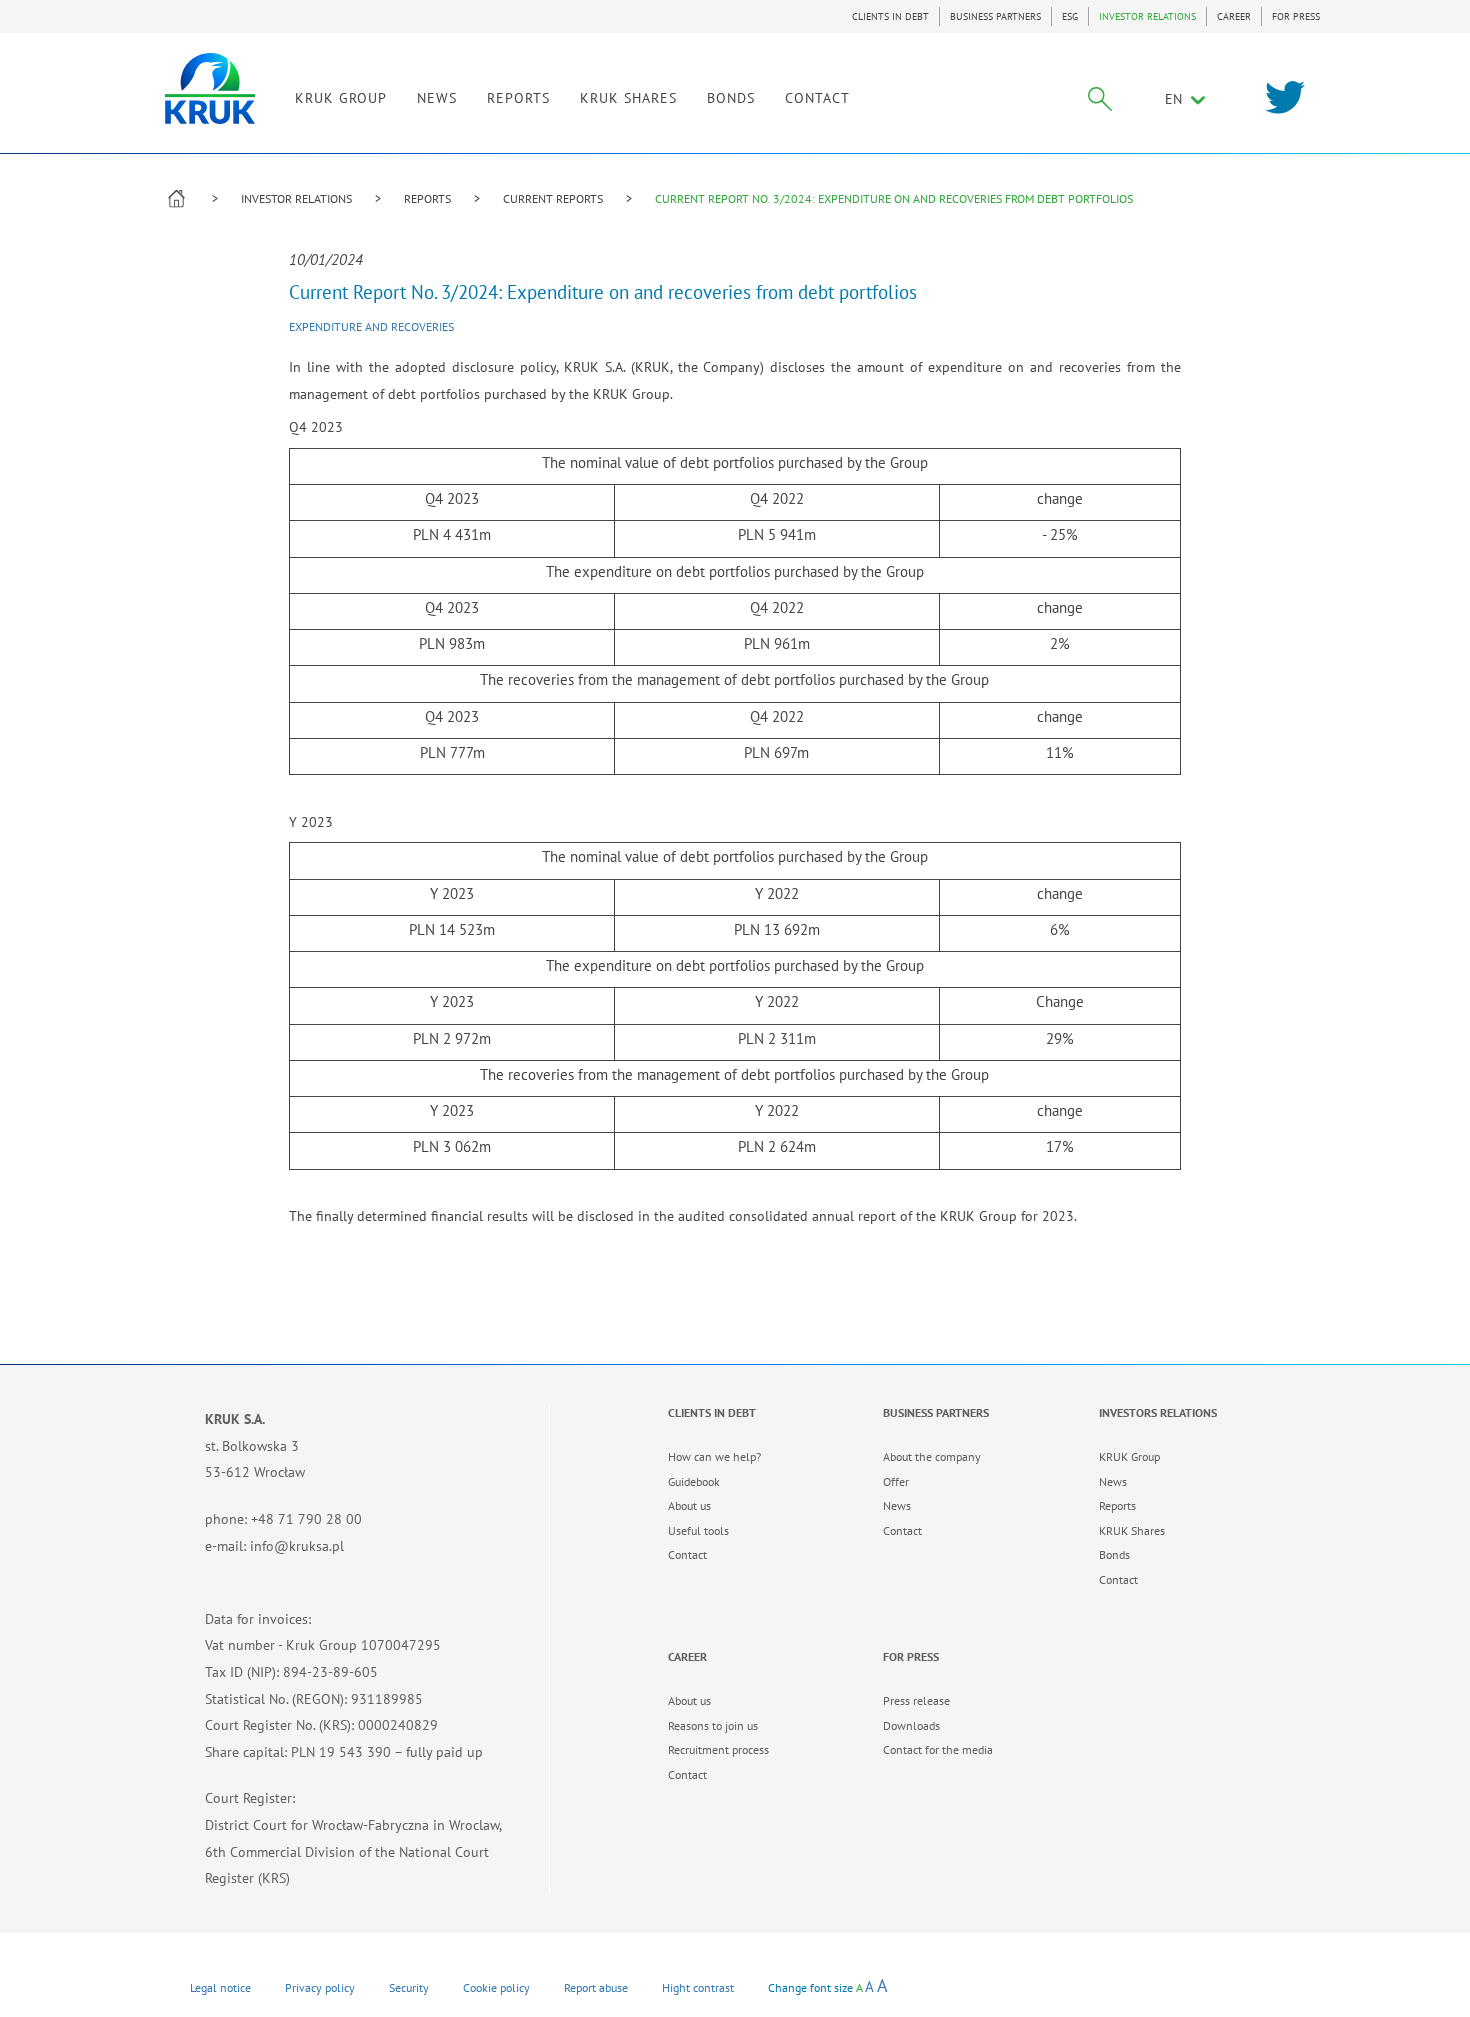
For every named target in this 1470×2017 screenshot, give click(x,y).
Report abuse (596, 1987)
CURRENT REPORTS (553, 198)
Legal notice (220, 1987)
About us (689, 1505)
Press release (916, 1700)
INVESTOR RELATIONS (1147, 16)
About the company (932, 1456)
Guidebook (694, 1481)
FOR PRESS (1296, 16)
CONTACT (817, 98)
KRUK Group (1129, 1456)
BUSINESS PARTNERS (995, 16)
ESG (1070, 16)
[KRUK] (210, 88)
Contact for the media (938, 1749)
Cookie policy (496, 1987)
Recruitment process (718, 1749)
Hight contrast (698, 1987)
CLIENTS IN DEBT (890, 16)
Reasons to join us (713, 1725)
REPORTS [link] (518, 98)
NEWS (437, 98)
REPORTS (427, 198)
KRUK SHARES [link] (628, 98)
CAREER (1234, 16)
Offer (896, 1481)
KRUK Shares (1132, 1530)
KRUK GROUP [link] (341, 98)
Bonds (1114, 1554)
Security (409, 1987)
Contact (687, 1554)
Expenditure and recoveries (371, 326)
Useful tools (698, 1530)
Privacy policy (320, 1987)
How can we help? (714, 1456)
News (897, 1505)
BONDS (731, 98)
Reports (1117, 1505)
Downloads (911, 1725)
